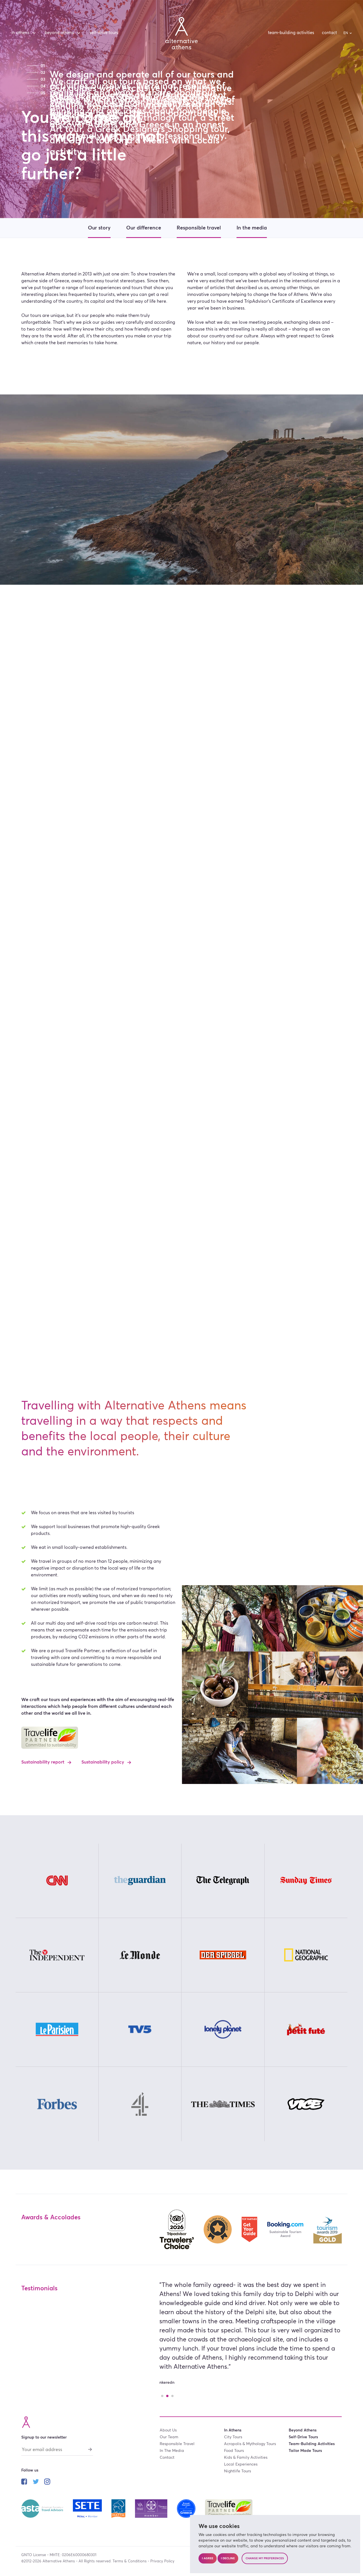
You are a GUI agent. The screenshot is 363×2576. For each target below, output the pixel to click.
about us (168, 2430)
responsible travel (177, 2444)
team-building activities (291, 33)
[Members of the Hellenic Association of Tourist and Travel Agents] (119, 2508)
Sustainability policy (103, 1762)
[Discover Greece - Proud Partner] (187, 2508)
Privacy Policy (162, 2561)
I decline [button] (228, 2558)
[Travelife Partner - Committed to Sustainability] (229, 2508)
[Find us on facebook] (24, 2482)
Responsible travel (199, 228)
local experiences (241, 2464)
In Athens (20, 33)
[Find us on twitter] (36, 2482)
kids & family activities (246, 2458)
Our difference (144, 228)
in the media (172, 2451)
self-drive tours (104, 33)
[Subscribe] (90, 2449)
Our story (99, 228)
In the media (252, 228)
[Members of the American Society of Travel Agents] (43, 2508)
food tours (234, 2451)
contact (329, 33)
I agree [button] (208, 2558)
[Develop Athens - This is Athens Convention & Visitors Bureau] (152, 2508)
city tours (233, 2437)
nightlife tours (238, 2471)
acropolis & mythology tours (250, 2444)
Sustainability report (43, 1762)
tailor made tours (305, 2451)
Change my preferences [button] (265, 2558)
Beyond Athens (59, 33)
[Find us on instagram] (47, 2482)
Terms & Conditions (130, 2561)
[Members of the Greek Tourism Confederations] (88, 2508)
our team (169, 2437)
